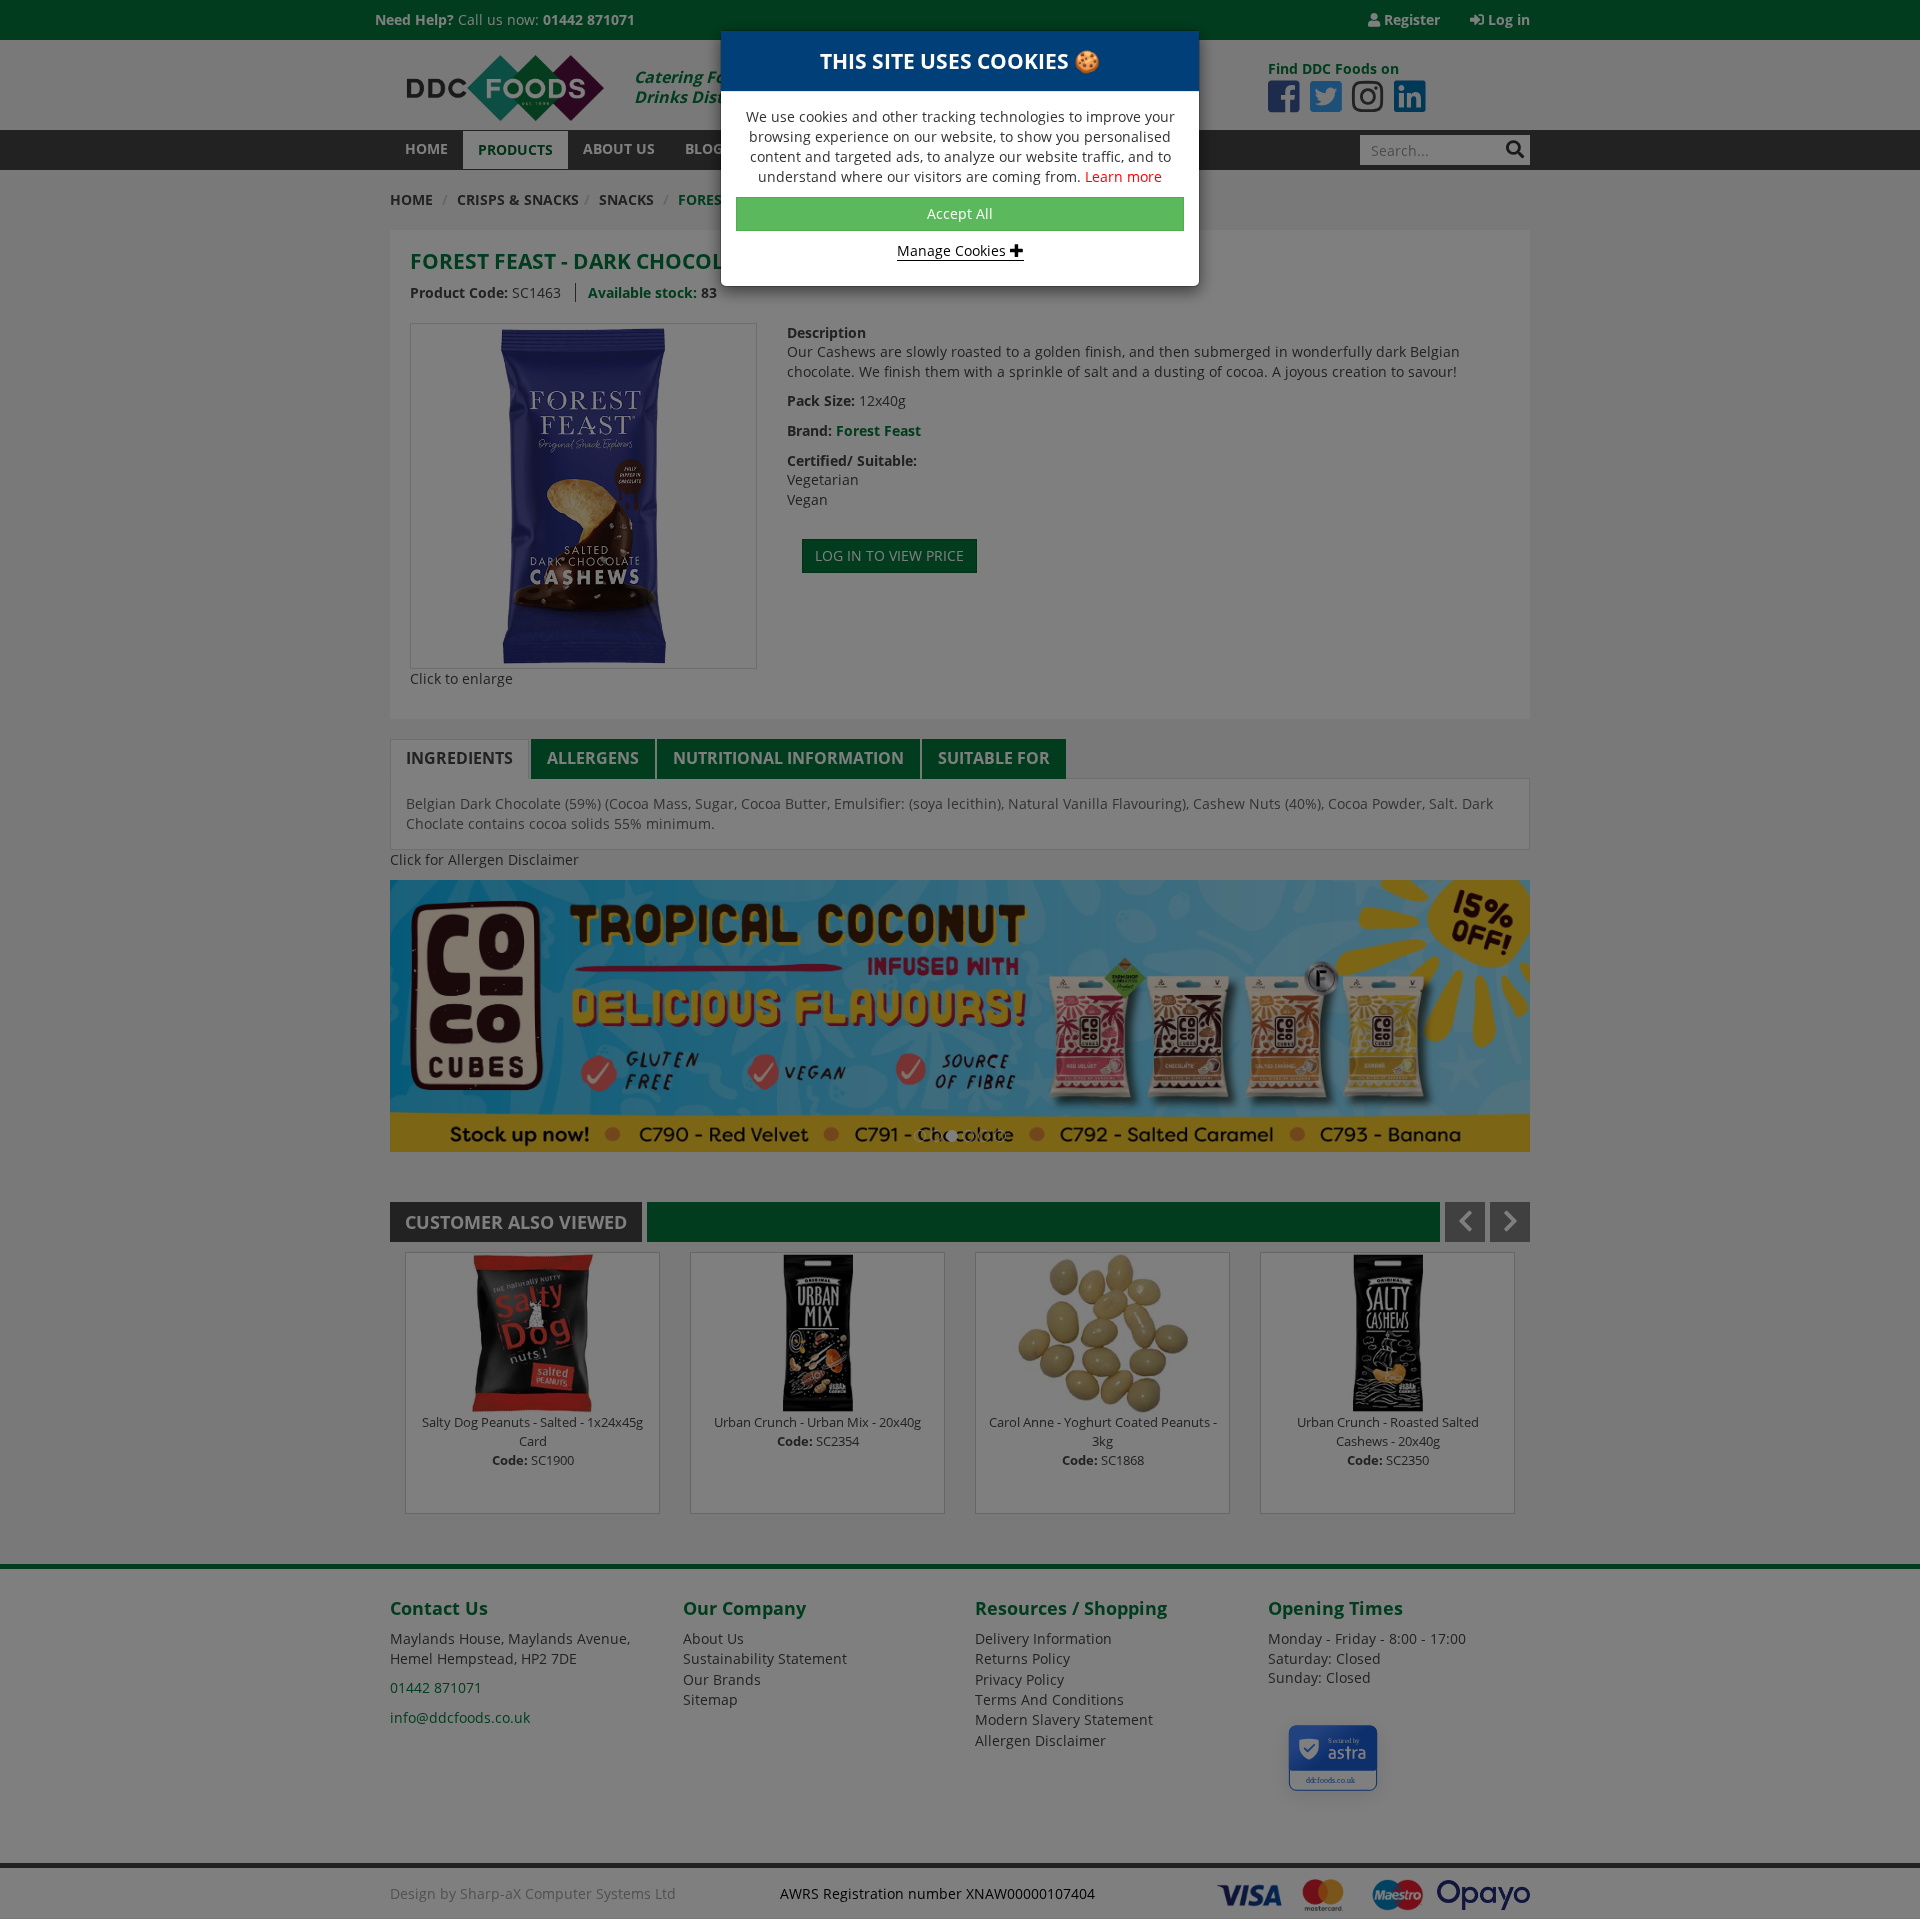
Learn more (1123, 176)
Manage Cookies (953, 250)
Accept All (960, 213)
